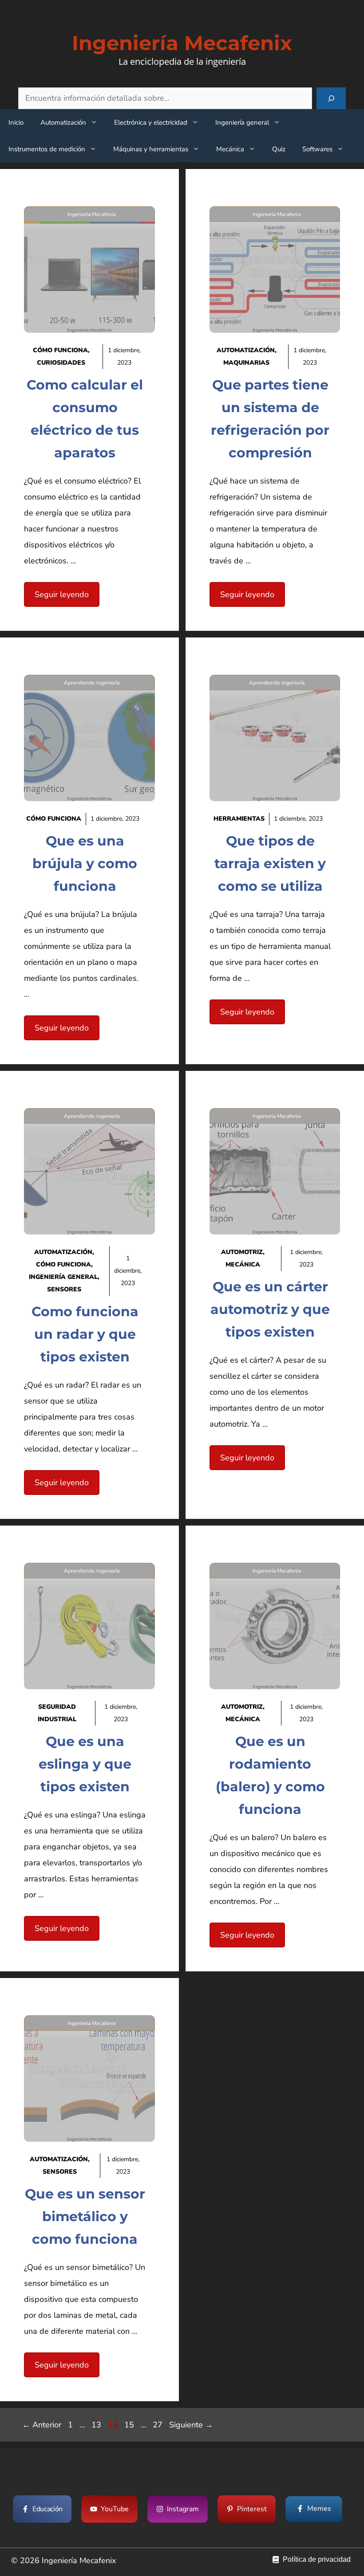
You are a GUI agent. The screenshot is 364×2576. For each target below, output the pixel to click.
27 (158, 2425)
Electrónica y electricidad (151, 122)
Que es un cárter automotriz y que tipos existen (270, 1309)
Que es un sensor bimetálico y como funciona (85, 2216)
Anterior (42, 2425)
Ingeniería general (242, 122)
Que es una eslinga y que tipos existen (85, 1764)
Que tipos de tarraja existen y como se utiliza (270, 863)
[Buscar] (331, 98)
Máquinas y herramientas (151, 149)
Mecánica (230, 149)
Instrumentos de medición (47, 149)
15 (130, 2425)
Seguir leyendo (62, 594)
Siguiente (191, 2425)
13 (97, 2425)
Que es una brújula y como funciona (85, 863)
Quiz (279, 149)
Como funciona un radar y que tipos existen (85, 1334)
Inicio (16, 122)
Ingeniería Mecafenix (182, 43)
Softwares (317, 149)
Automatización (63, 122)
